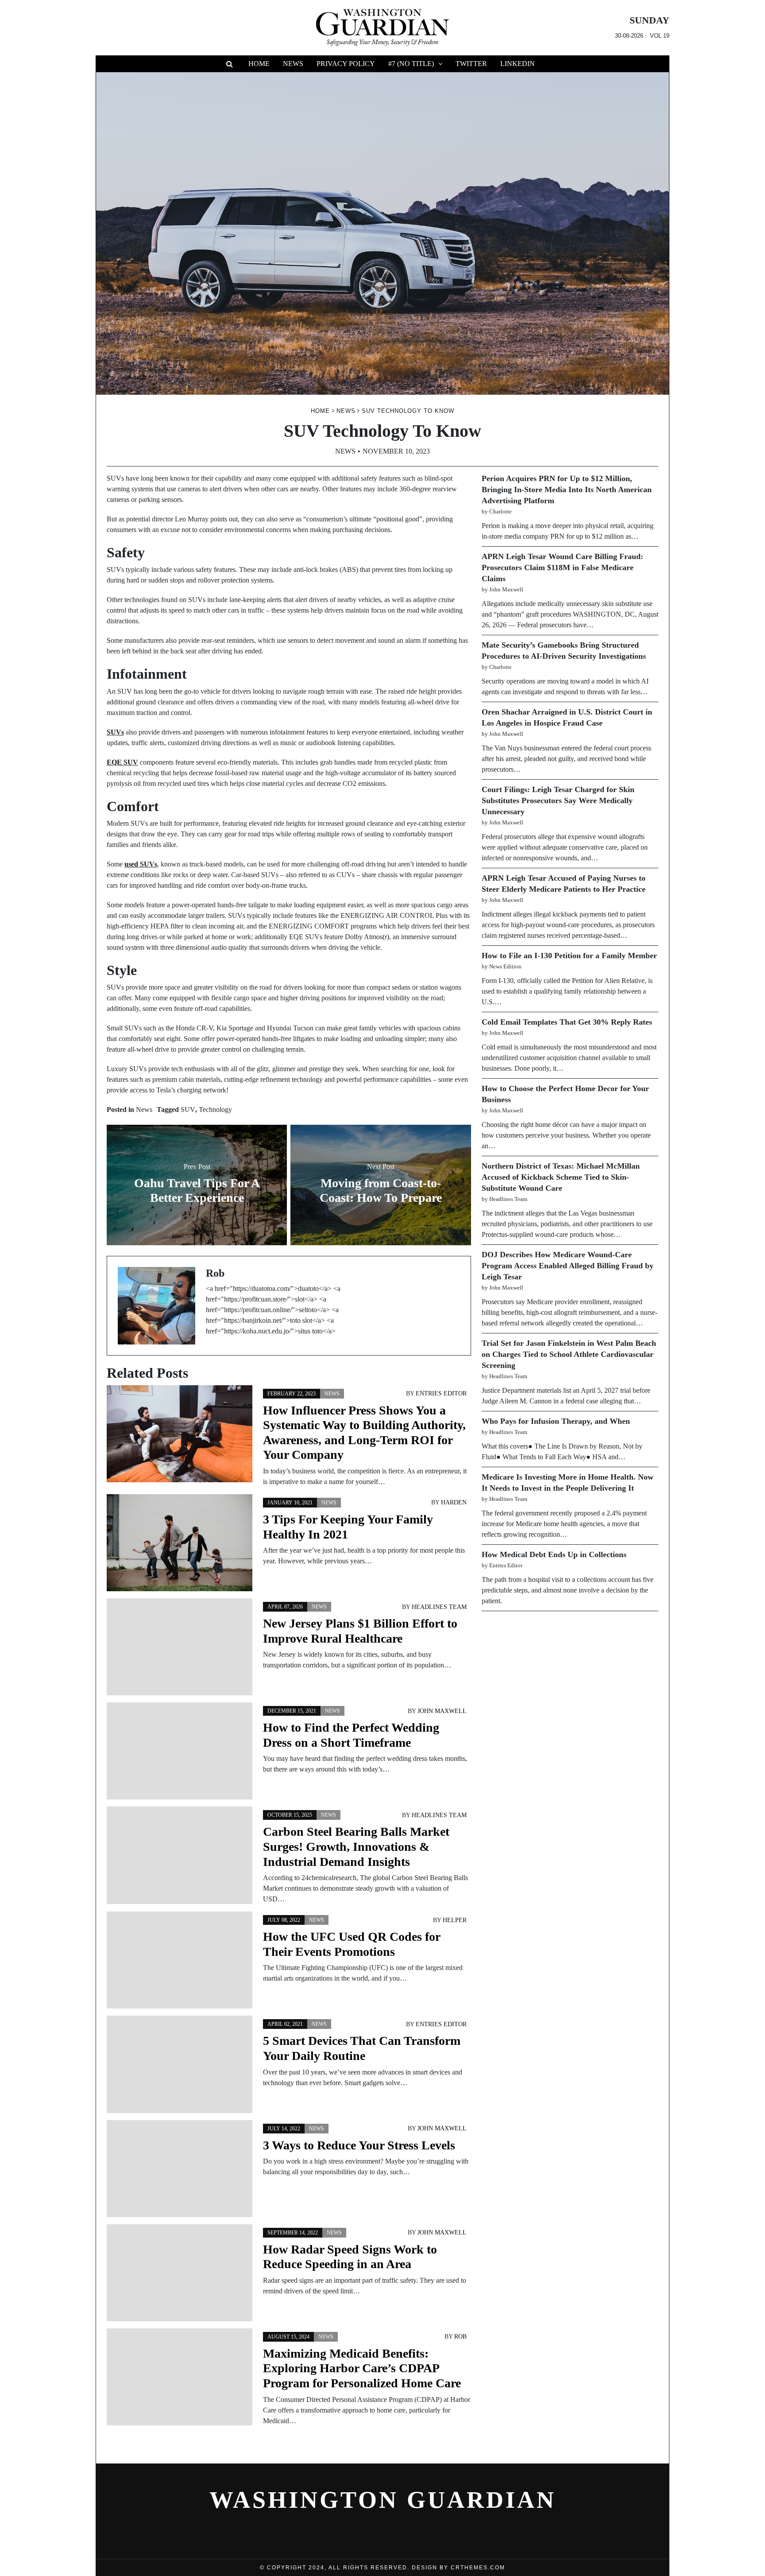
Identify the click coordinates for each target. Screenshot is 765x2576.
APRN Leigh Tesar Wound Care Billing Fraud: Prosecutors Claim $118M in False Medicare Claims (562, 567)
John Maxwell (442, 1711)
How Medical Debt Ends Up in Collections (554, 1554)
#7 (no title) (411, 64)
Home (259, 64)
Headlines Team (439, 1607)
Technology (215, 1109)
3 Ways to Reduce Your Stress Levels (359, 2145)
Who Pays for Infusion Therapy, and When (556, 1421)
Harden (454, 1502)
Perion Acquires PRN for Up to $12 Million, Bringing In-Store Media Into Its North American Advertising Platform (567, 490)
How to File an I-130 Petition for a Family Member (569, 956)
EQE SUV (122, 762)
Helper (455, 1920)
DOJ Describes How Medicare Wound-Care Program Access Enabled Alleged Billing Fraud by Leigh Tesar (568, 1266)
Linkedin (518, 64)
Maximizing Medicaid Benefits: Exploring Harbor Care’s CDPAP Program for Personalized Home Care (362, 2368)
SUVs (115, 732)
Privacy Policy (346, 64)
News (293, 64)
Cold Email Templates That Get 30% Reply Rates (567, 1022)
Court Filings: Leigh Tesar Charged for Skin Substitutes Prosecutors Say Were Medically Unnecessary (558, 800)
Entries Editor (441, 1393)
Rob (460, 2337)
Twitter (471, 64)
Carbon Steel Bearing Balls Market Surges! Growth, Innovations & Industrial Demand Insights (356, 1846)
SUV (188, 1109)
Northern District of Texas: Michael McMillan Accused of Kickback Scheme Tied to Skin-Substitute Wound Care (561, 1177)
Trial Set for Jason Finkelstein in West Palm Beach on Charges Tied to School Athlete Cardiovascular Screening (569, 1354)
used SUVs (141, 864)
